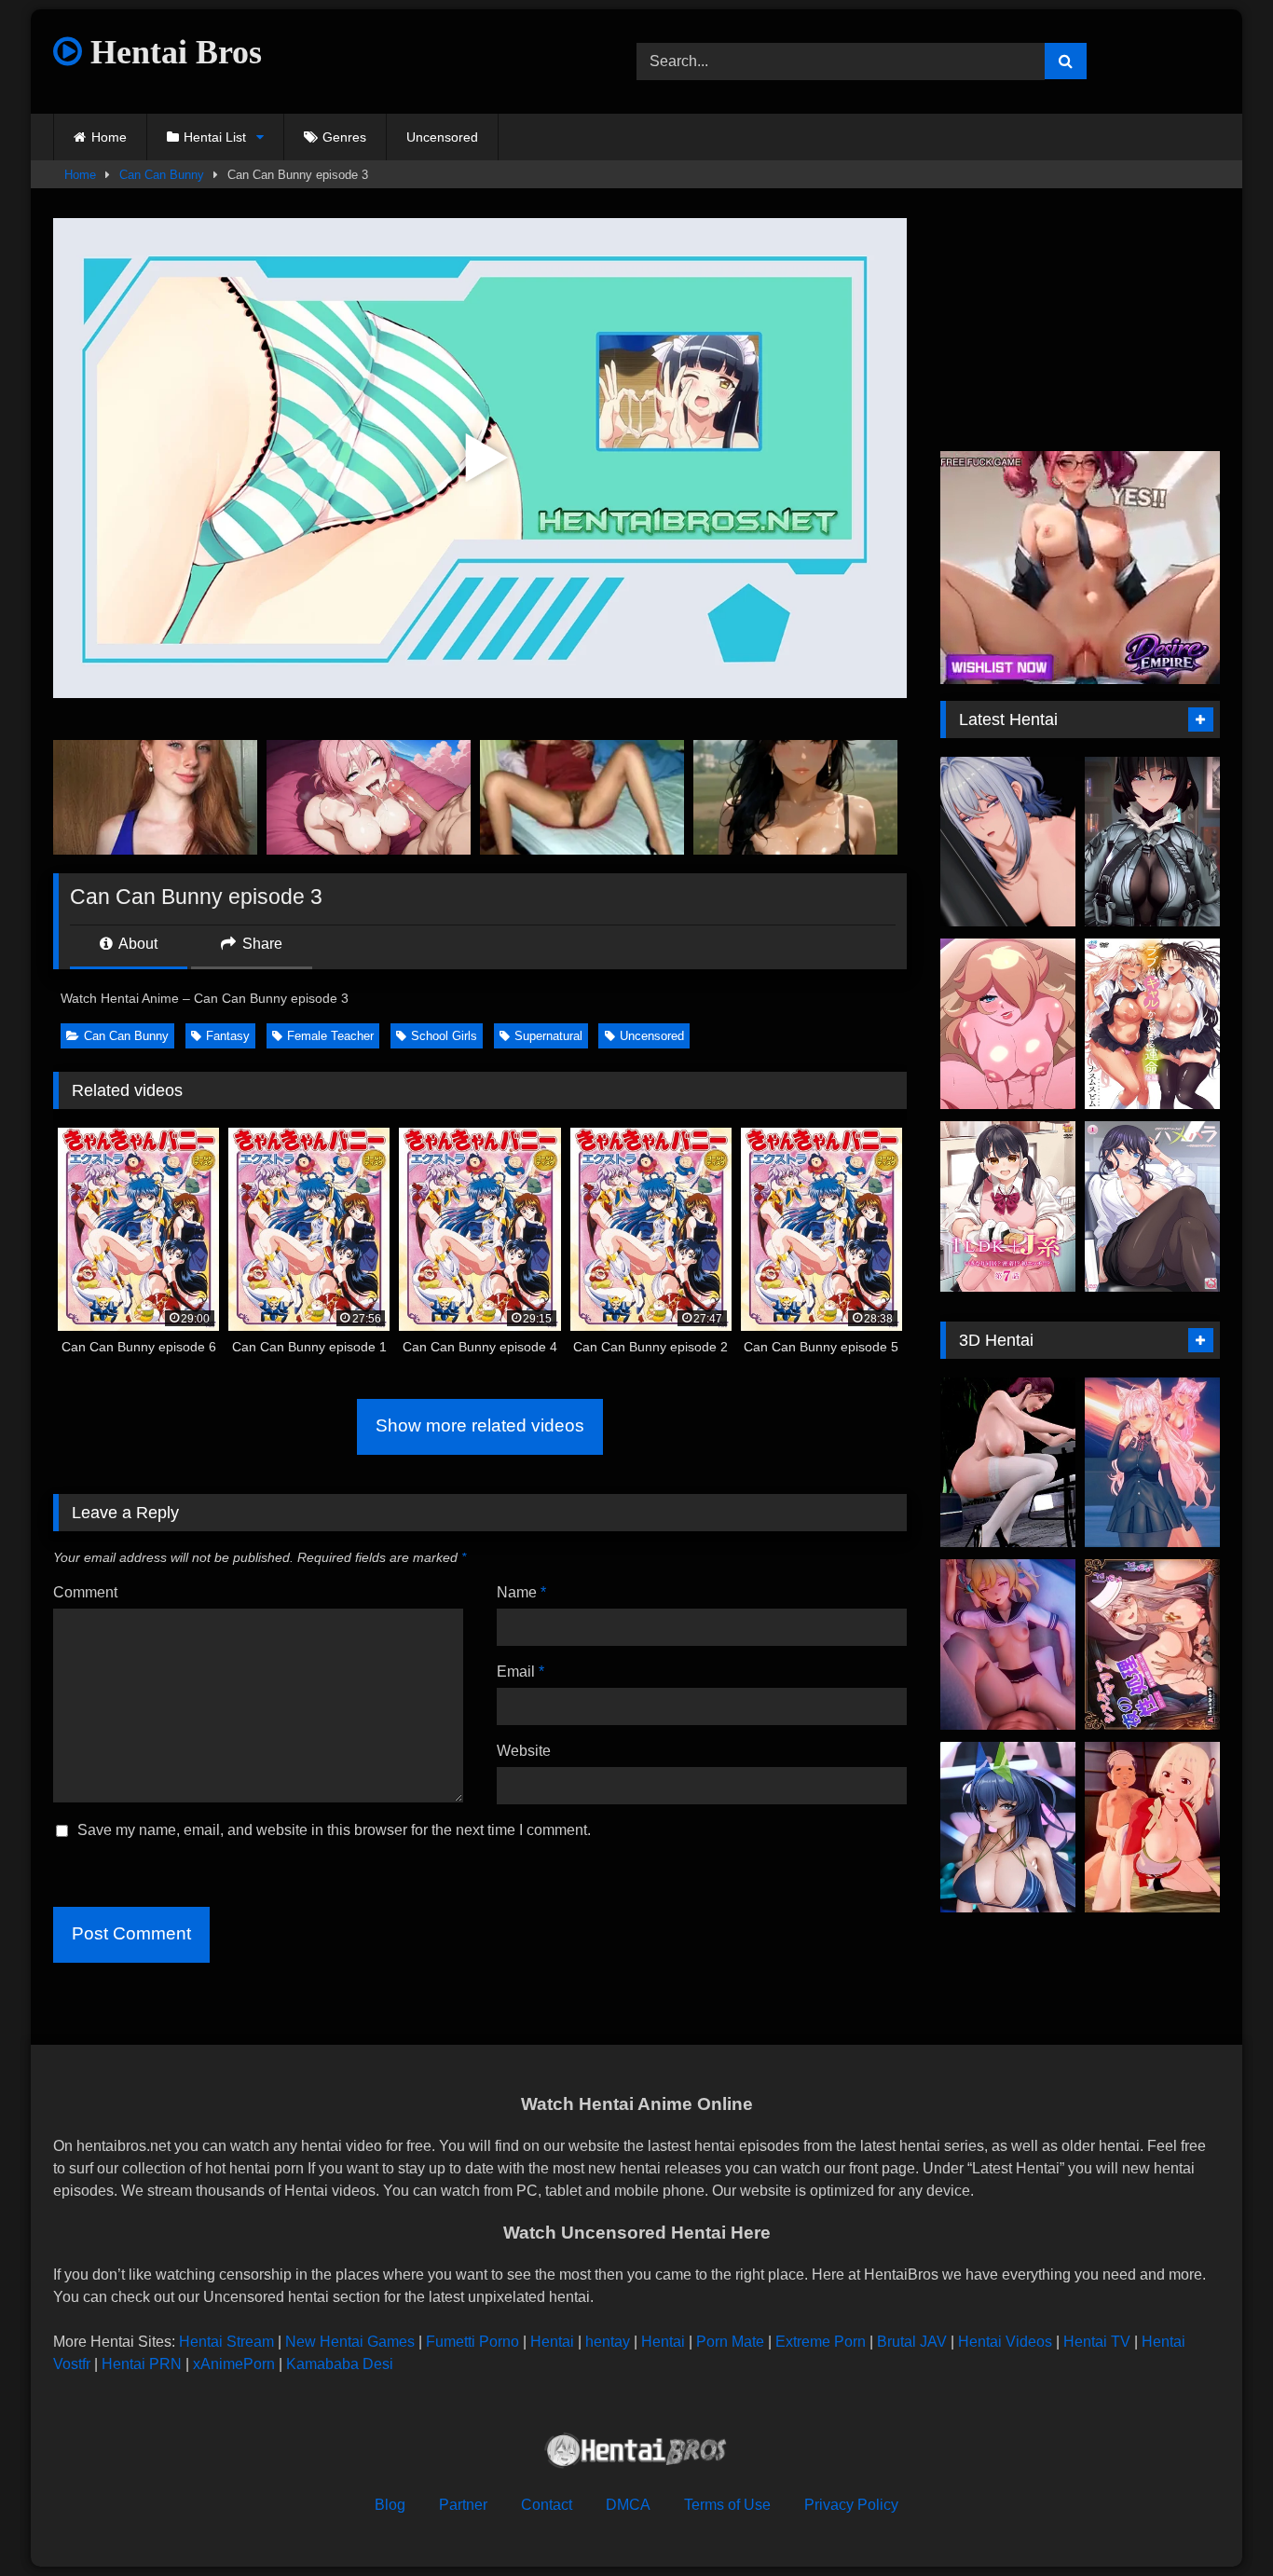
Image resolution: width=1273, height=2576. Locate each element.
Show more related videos (480, 1425)
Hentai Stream (226, 2342)
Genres (344, 137)
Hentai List (215, 137)
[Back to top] (1215, 2521)
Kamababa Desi (340, 2364)
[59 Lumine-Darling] (1008, 1644)
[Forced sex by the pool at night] (1008, 1463)
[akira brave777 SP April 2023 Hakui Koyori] (1152, 1463)
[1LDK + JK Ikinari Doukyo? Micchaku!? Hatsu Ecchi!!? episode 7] (1008, 1206)
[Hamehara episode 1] (1152, 1206)
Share (260, 944)
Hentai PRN (142, 2364)
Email (520, 1672)
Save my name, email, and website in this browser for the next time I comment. (334, 1830)
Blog (390, 2505)
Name (521, 1592)
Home (109, 137)
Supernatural (548, 1036)
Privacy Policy (851, 2505)
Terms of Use (727, 2505)
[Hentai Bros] (636, 2453)
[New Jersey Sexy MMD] (1008, 1827)
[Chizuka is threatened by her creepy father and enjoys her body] (1152, 1827)
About (137, 944)
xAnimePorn (234, 2364)
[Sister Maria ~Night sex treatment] (1152, 1644)
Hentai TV (1097, 2342)
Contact (547, 2505)
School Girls (444, 1036)
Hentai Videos (1005, 2342)
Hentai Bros (172, 52)
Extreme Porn (821, 2342)
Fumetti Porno (472, 2342)
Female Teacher (330, 1036)
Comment (85, 1592)
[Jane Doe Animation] (1152, 842)
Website (524, 1751)
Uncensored (442, 137)
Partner (463, 2505)
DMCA (628, 2505)
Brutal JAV (912, 2342)
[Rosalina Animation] (1008, 1024)
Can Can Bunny (162, 175)
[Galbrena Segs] (1008, 842)
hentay (608, 2342)
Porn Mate (730, 2342)
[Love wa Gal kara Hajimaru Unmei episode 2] (1152, 1024)
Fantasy (228, 1036)
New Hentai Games (350, 2342)
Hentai (552, 2342)
